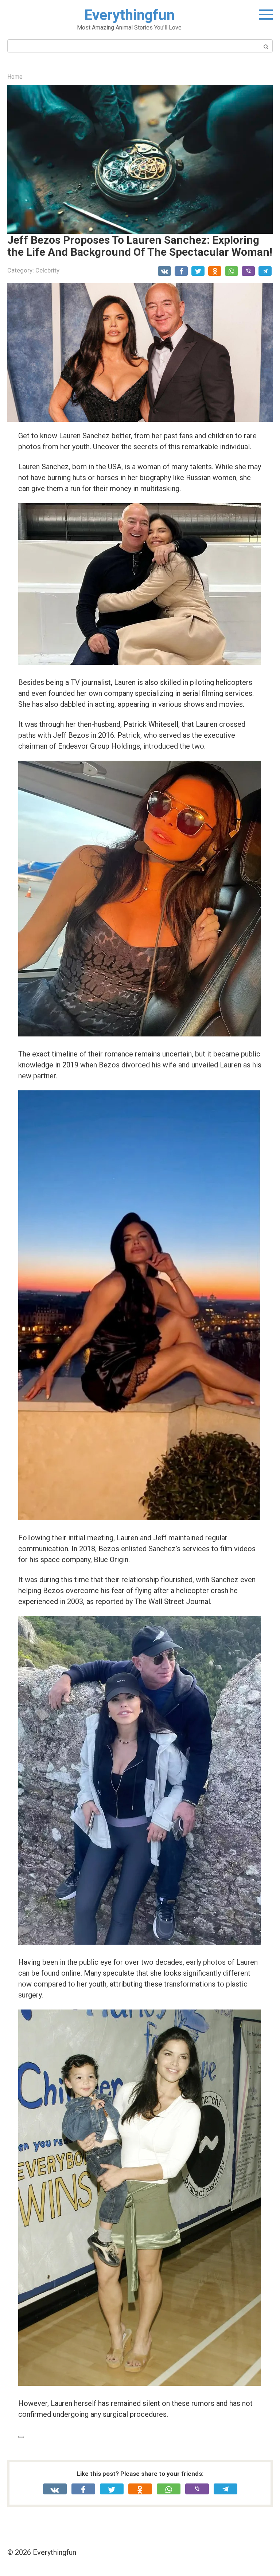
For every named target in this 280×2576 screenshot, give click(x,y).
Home (15, 77)
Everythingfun (129, 15)
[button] (140, 160)
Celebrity (47, 270)
